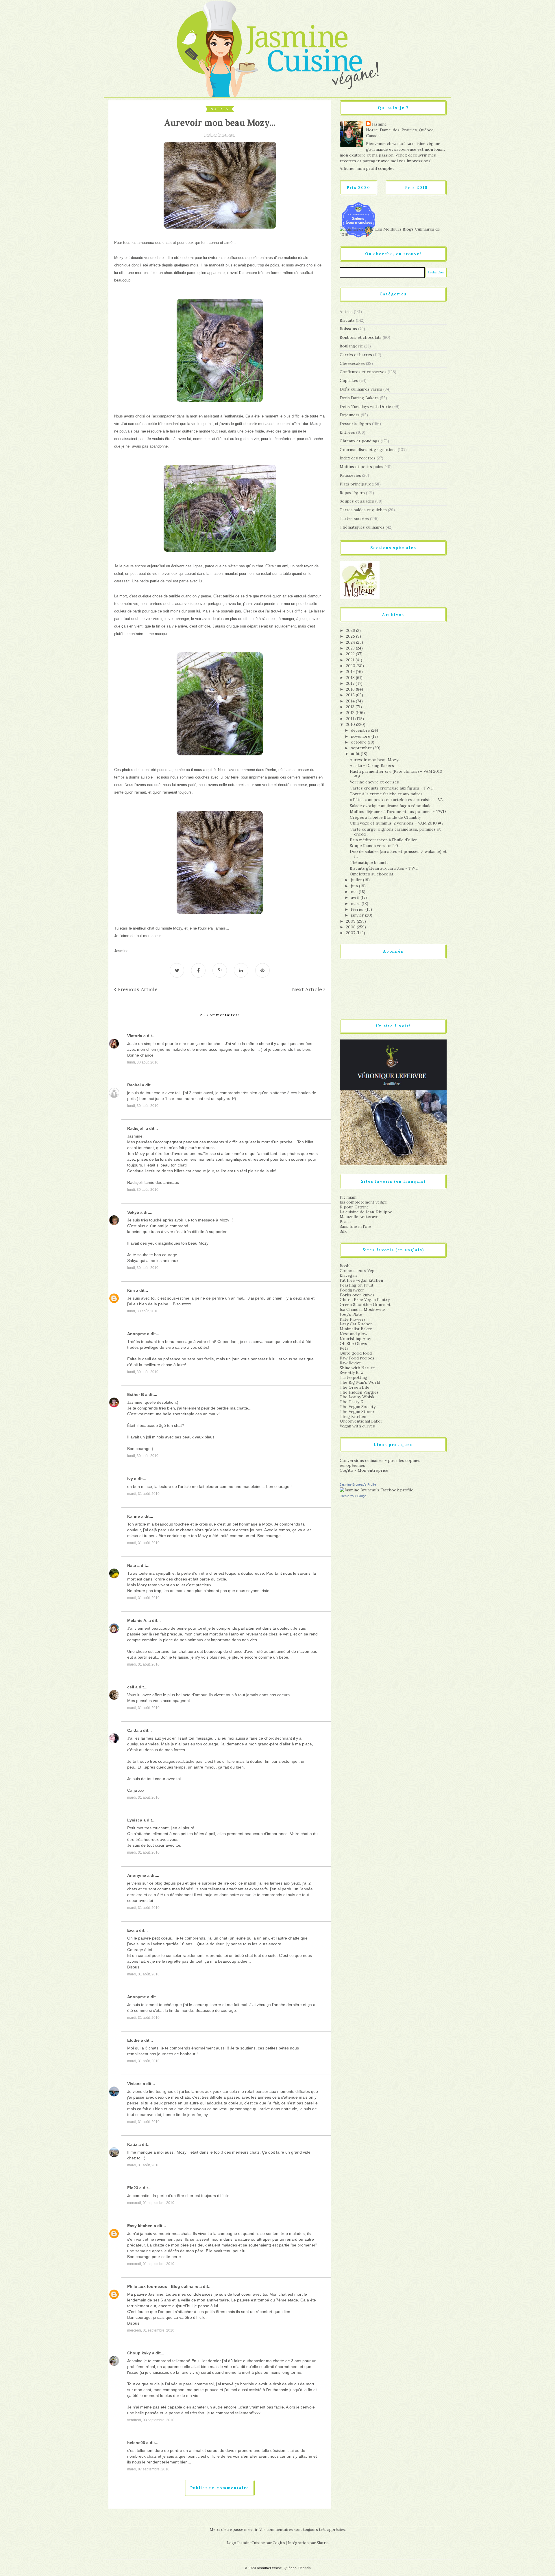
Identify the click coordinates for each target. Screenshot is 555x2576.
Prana (345, 1221)
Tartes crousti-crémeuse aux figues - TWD (392, 788)
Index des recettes (358, 458)
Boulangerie (351, 346)
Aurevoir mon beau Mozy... (375, 760)
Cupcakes (349, 380)
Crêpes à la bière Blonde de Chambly (385, 817)
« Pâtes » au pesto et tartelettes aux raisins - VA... (398, 800)
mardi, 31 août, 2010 (143, 1494)
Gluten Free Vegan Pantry (365, 1300)
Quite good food (356, 1353)
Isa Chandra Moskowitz (362, 1309)
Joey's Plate (351, 1314)
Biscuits (347, 320)
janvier (358, 915)
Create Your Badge (353, 1496)
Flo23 (133, 2188)
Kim (131, 1290)
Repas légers (352, 493)
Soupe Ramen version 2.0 (374, 846)
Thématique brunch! (369, 862)
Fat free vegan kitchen (361, 1280)
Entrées (347, 432)
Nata (132, 1565)
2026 (351, 630)
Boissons (348, 329)
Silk (343, 1231)
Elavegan (348, 1275)
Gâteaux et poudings (360, 441)
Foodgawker (352, 1290)
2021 (351, 660)
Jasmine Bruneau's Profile (358, 1484)
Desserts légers (355, 424)
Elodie (133, 2040)
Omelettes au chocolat (372, 874)
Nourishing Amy (355, 1339)
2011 (351, 719)
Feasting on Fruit (357, 1285)
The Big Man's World (360, 1382)
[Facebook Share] (198, 970)
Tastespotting (354, 1377)
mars (356, 904)
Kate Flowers (353, 1319)
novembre (361, 736)
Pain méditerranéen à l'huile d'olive (383, 840)
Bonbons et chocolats (361, 337)
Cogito (279, 2543)
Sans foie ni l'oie (355, 1226)
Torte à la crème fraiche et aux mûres (386, 794)
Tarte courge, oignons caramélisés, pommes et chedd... (395, 832)
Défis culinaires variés (361, 389)
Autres (220, 109)
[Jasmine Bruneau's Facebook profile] (377, 1490)
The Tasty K (351, 1402)
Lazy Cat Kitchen (356, 1324)
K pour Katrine (354, 1207)
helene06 (136, 2443)
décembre (361, 730)
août (356, 754)
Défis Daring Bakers (359, 398)
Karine (134, 1516)
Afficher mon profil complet (367, 168)
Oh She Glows (353, 1344)
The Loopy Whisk (357, 1397)
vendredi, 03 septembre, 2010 (151, 2420)
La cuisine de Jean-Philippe (366, 1212)
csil (131, 1687)
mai (355, 892)
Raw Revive (350, 1363)
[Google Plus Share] (220, 970)
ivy (130, 1479)
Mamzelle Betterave (359, 1217)
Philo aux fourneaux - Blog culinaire (163, 2286)
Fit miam (348, 1197)
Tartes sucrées (354, 518)
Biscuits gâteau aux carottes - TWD (384, 868)
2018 (351, 678)
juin (355, 886)
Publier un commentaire (220, 2488)
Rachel (134, 1085)
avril (356, 897)
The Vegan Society (358, 1407)
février (358, 909)
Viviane (134, 2084)
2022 (351, 654)
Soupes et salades (357, 501)
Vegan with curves (357, 1426)
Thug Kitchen (353, 1416)
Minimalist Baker (356, 1329)
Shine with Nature (357, 1368)
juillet (357, 880)
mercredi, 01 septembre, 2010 (151, 2203)
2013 (351, 707)
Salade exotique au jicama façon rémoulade (391, 806)
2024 (351, 642)
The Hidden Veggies (359, 1392)
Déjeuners (350, 415)
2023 (351, 648)
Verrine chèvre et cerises (374, 782)
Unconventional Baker (361, 1421)
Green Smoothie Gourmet (365, 1304)
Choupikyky (139, 2353)
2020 (351, 666)
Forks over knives (357, 1295)
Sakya (133, 1212)
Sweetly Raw (352, 1372)
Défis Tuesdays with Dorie (365, 406)
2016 (351, 689)
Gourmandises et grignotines (368, 450)
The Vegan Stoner (357, 1412)
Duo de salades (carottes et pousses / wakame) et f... (398, 854)
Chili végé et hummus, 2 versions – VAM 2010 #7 (397, 823)
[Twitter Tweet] (177, 970)
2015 (351, 695)
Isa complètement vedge (363, 1202)
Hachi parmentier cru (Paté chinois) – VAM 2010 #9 (396, 774)
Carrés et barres (356, 355)
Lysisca (135, 1820)
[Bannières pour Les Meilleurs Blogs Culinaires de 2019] (393, 232)
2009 (351, 921)
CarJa (133, 1730)
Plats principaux (355, 484)
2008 (351, 927)
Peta (344, 1348)
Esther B (136, 1394)
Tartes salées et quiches (363, 510)
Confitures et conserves (363, 372)
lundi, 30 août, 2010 (143, 1062)
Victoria (135, 1036)
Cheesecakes (352, 363)
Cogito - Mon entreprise (364, 1470)
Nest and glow (354, 1334)
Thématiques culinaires (362, 527)
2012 (351, 713)
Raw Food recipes (357, 1358)
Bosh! (345, 1266)
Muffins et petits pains (361, 467)
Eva (131, 1930)
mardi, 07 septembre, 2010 (148, 2469)
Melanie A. (137, 1620)
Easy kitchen (140, 2226)
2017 (351, 683)
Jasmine (379, 124)
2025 (351, 636)
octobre (359, 742)
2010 (351, 724)
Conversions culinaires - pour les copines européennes (380, 1463)
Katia (132, 2144)
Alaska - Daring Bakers (372, 766)
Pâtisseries (350, 475)
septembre (362, 748)
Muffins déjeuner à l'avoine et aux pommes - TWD (398, 812)
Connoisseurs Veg (357, 1271)
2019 (351, 671)
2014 (351, 701)
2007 (351, 933)
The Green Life (355, 1387)
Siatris (323, 2543)
